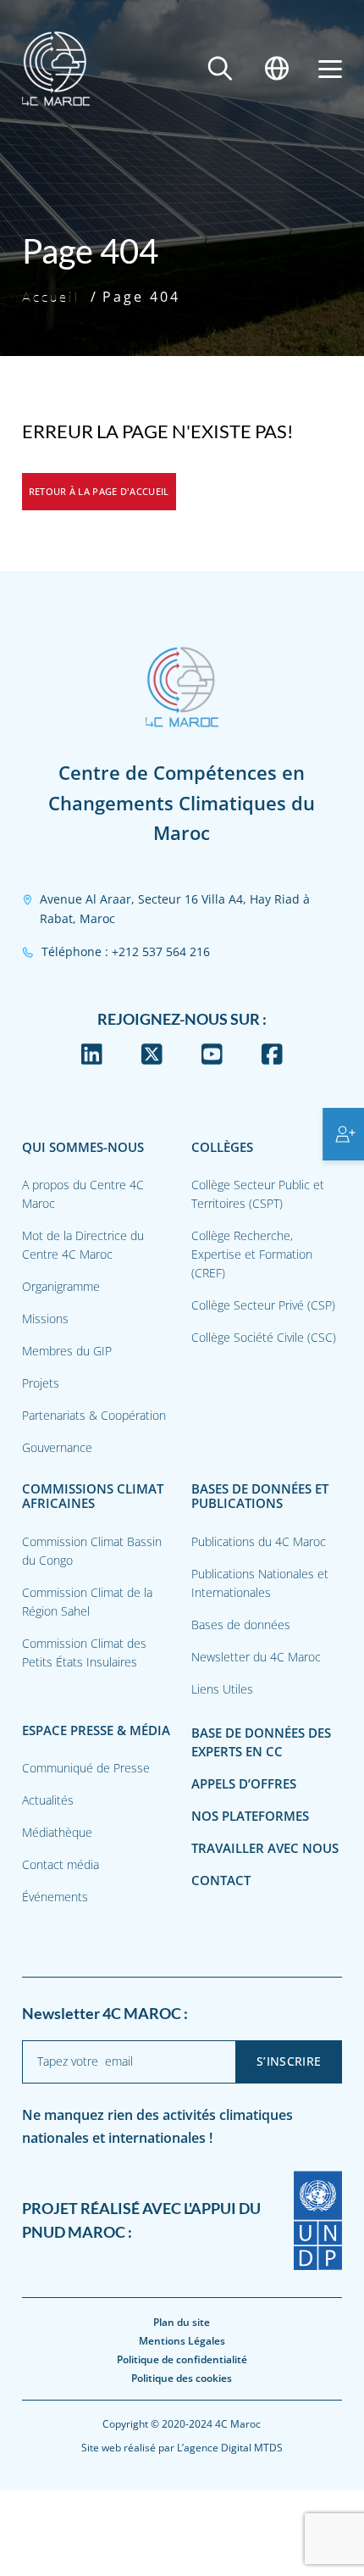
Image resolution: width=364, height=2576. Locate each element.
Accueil (51, 297)
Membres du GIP (67, 1351)
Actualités (48, 1800)
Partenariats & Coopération (94, 1415)
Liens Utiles (222, 1689)
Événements (55, 1897)
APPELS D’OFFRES (244, 1784)
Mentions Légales (182, 2341)
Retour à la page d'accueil (99, 491)
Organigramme (61, 1286)
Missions (45, 1319)
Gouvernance (57, 1447)
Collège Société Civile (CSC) (264, 1337)
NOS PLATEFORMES (250, 1816)
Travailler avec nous (265, 1848)
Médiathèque (57, 1832)
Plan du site (182, 2322)
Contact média (61, 1864)
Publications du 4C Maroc (259, 1541)
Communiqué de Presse (86, 1768)
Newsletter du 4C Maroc (256, 1657)
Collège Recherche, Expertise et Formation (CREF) (252, 1254)
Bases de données (241, 1625)
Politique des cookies (182, 2378)
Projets (41, 1383)
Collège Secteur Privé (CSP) (263, 1305)
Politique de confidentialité (182, 2359)
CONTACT (221, 1881)
